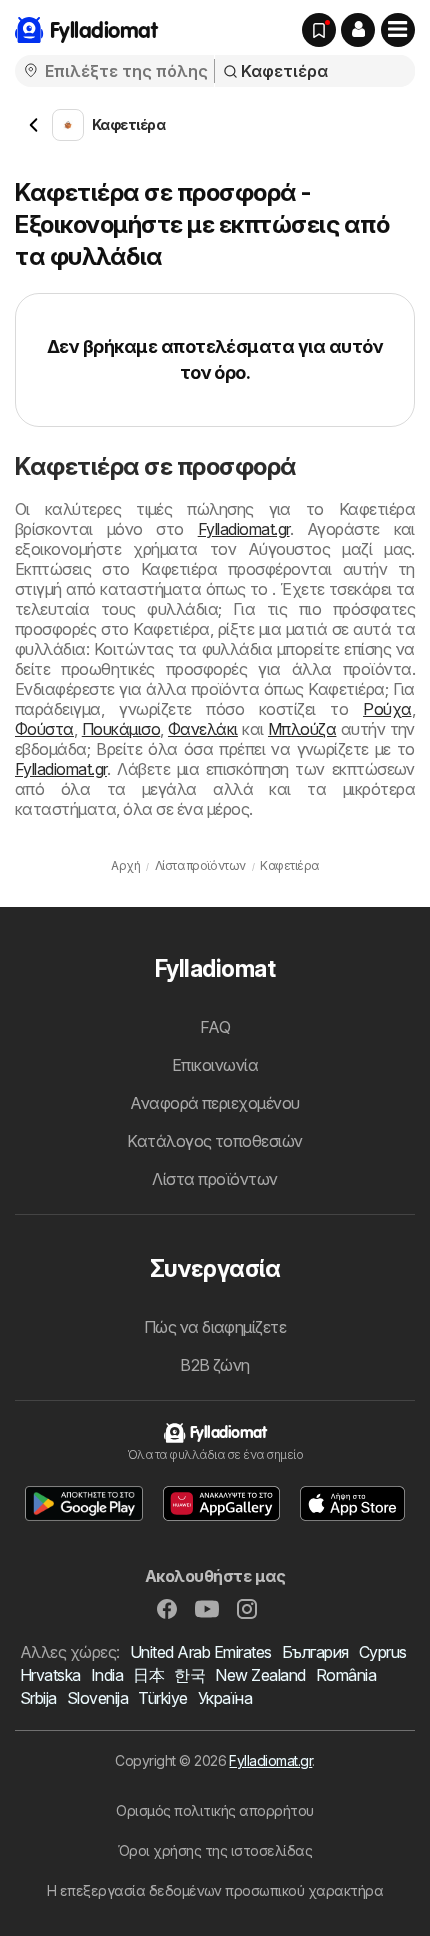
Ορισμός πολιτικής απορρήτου (214, 1810)
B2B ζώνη (215, 1365)
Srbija (38, 1698)
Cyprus (383, 1652)
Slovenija (97, 1698)
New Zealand (260, 1675)
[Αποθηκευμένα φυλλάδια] (319, 30)
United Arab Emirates (201, 1652)
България (315, 1652)
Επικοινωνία (215, 1065)
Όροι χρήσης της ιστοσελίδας (215, 1850)
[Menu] (398, 30)
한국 (189, 1675)
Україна (225, 1698)
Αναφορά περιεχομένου (215, 1103)
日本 (148, 1675)
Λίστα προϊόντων (214, 1179)
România (346, 1675)
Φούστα (44, 729)
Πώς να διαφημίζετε (215, 1327)
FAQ (215, 1027)
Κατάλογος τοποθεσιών (215, 1141)
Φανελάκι (203, 729)
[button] (358, 30)
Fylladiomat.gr (244, 529)
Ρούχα (387, 709)
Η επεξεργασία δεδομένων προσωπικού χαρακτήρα (215, 1890)
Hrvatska (50, 1675)
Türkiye (162, 1698)
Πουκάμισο (121, 729)
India (107, 1675)
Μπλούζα (302, 729)
